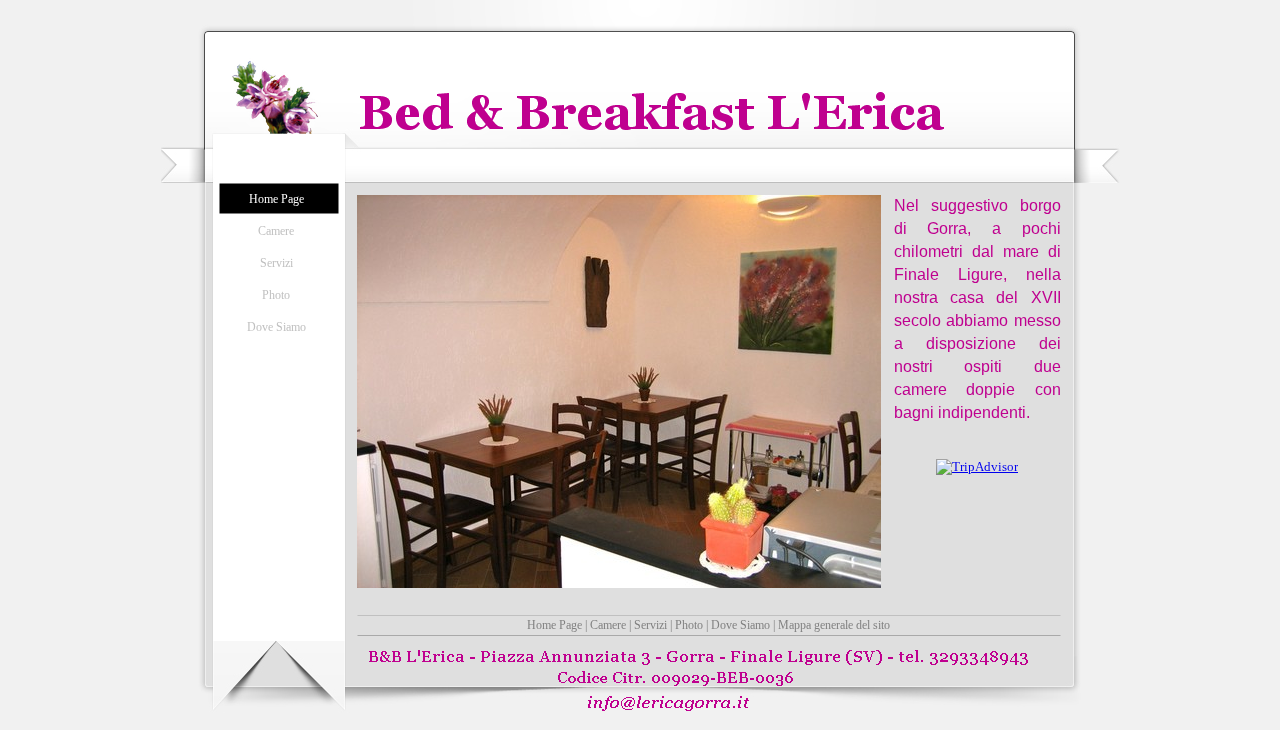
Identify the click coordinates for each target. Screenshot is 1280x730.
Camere (608, 625)
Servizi (650, 625)
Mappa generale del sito (834, 625)
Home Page (554, 625)
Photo (689, 625)
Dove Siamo (740, 625)
